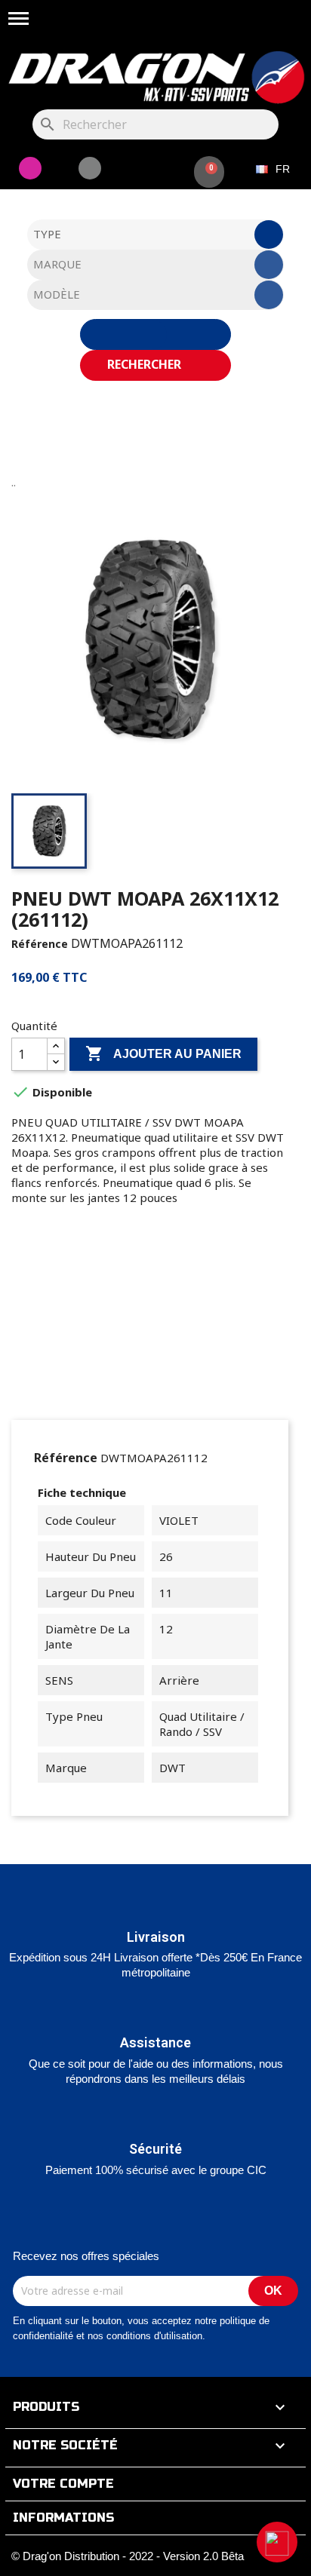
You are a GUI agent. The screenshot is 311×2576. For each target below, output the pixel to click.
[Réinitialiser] (155, 334)
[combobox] (156, 235)
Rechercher (146, 364)
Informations (63, 2518)
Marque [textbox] (57, 264)
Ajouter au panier (163, 1053)
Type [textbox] (47, 234)
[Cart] (209, 172)
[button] (277, 2542)
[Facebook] (90, 168)
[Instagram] (30, 168)
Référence (40, 944)
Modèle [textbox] (57, 294)
